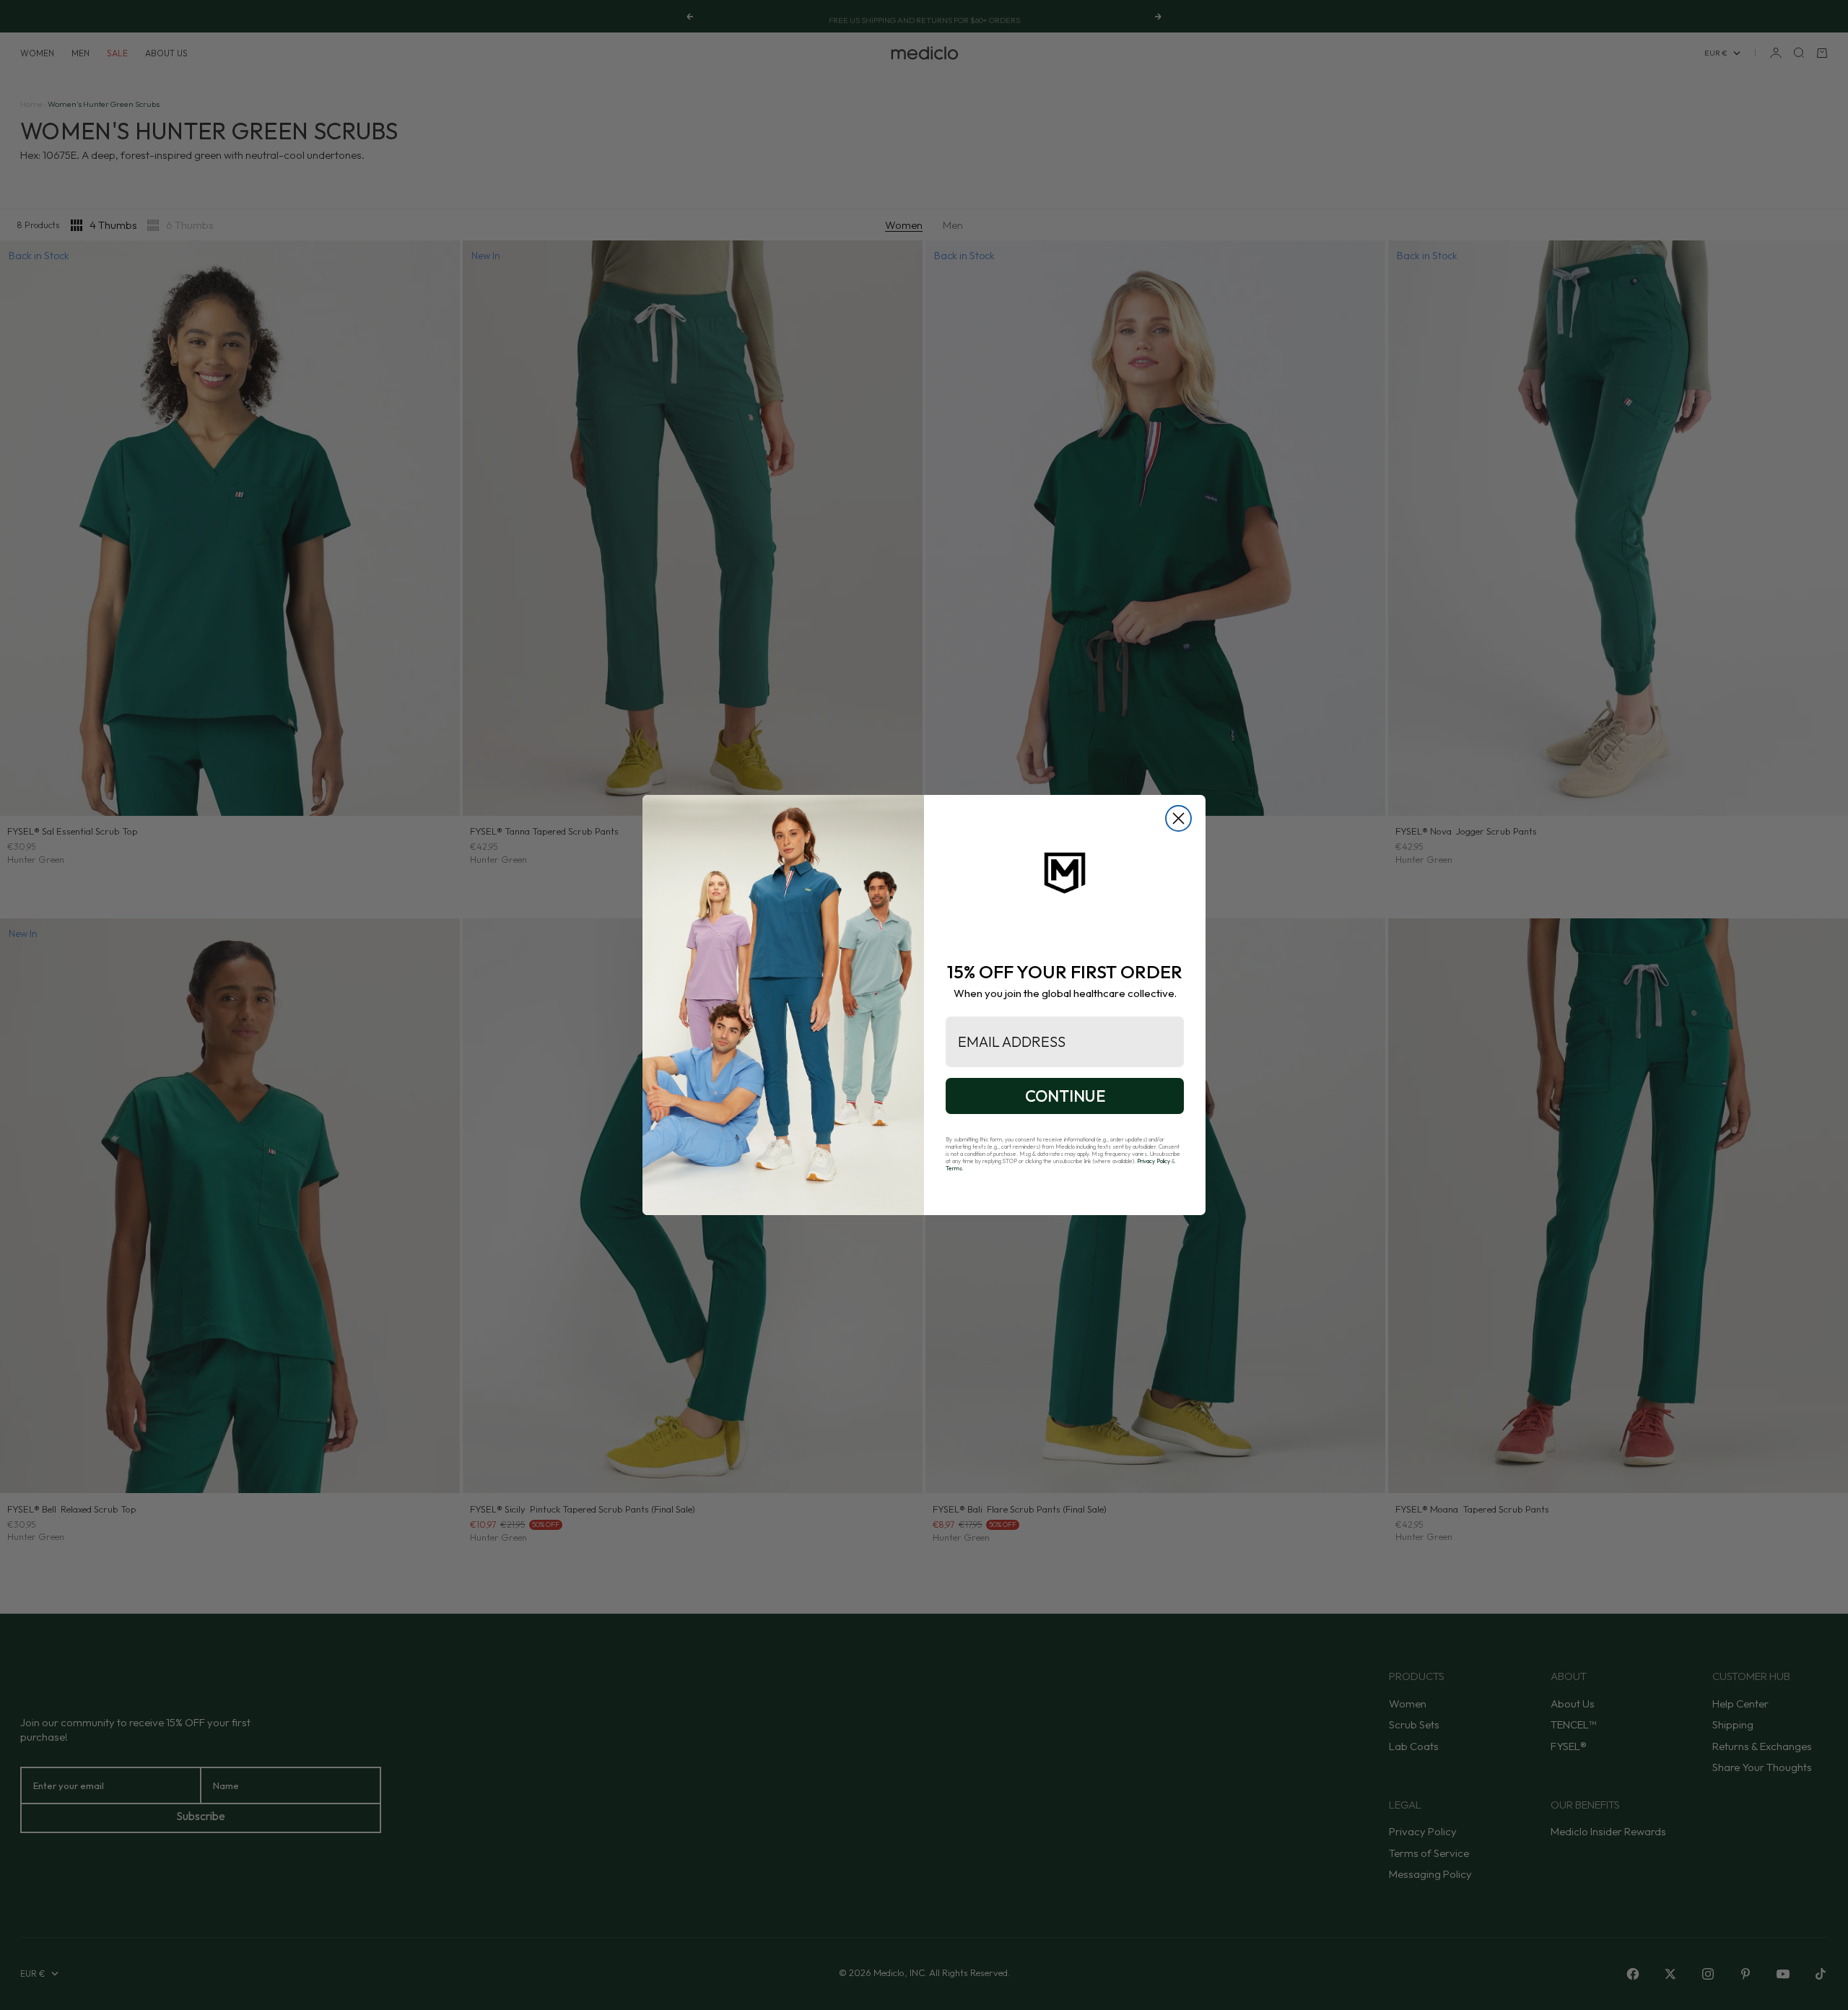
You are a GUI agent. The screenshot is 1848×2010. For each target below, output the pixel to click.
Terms (954, 1168)
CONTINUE (1065, 1096)
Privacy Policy (1154, 1161)
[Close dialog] (1178, 818)
